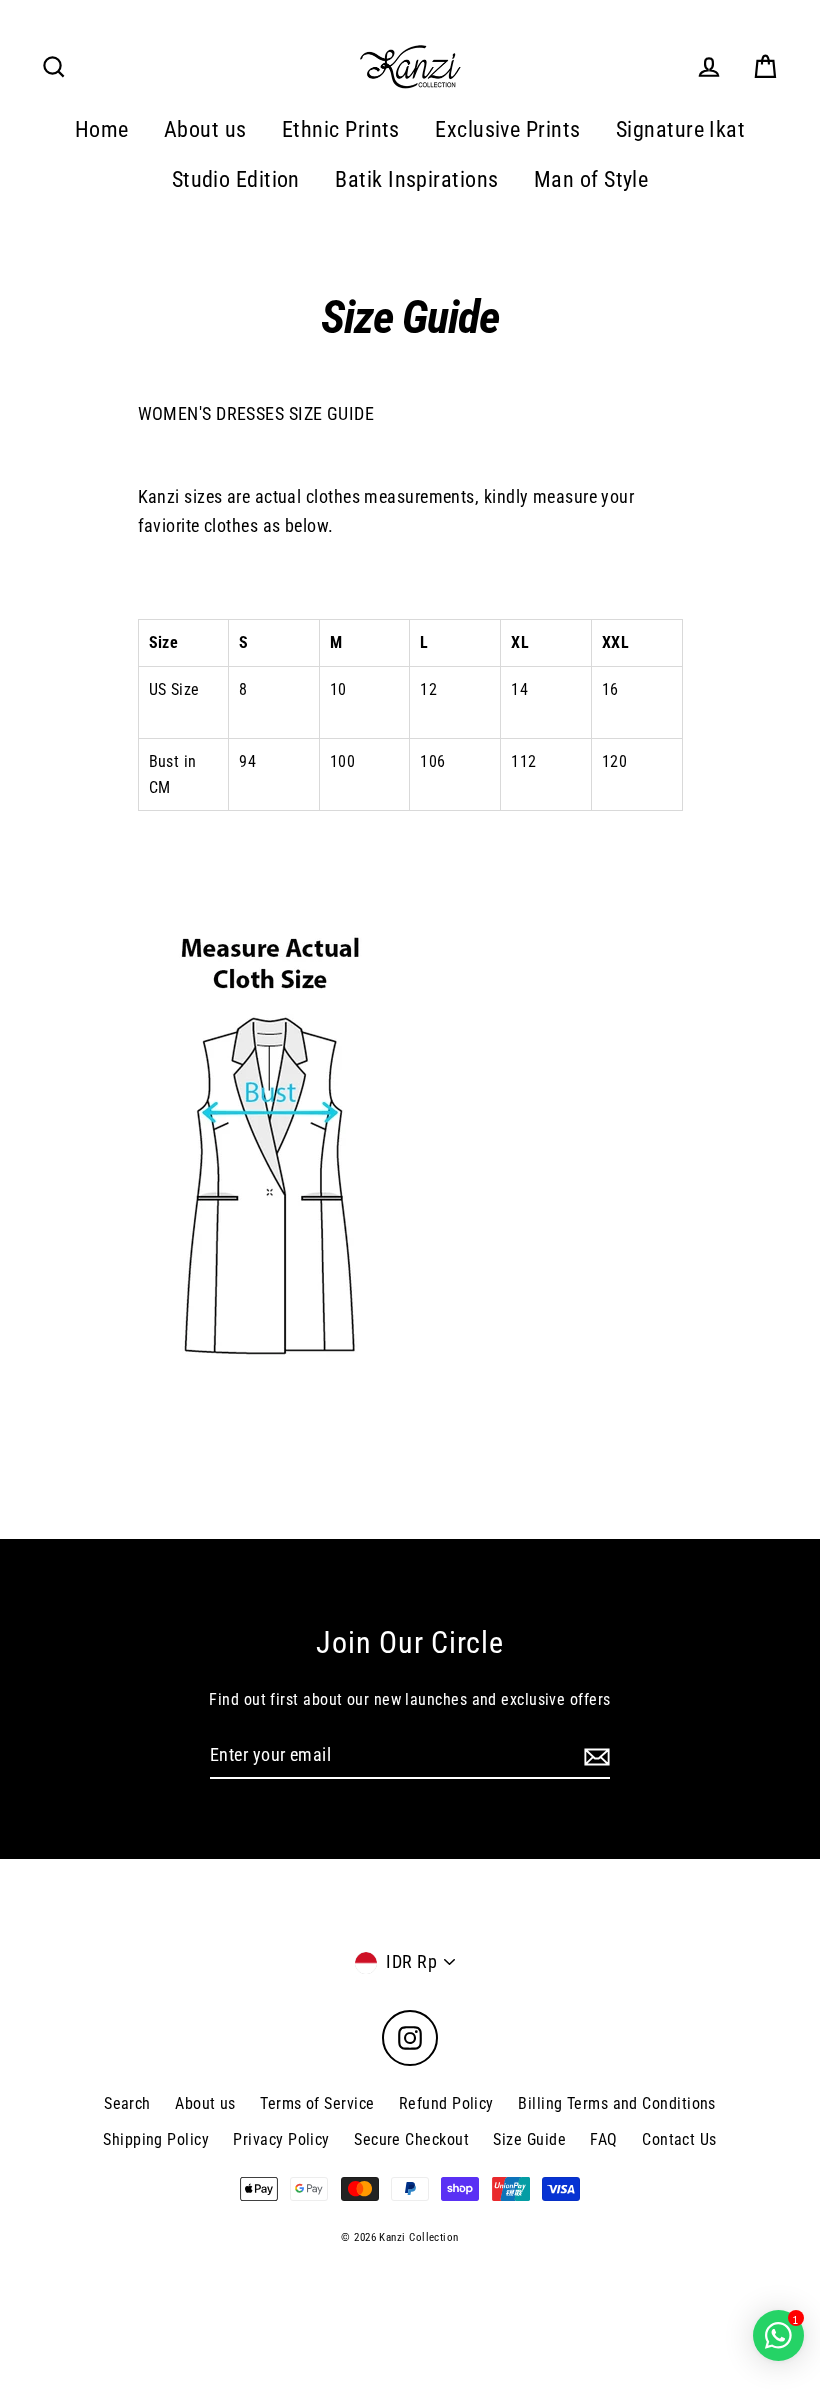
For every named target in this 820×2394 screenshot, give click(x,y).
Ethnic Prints (341, 129)
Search (127, 2103)
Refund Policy (446, 2103)
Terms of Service (317, 2103)
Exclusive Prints (507, 129)
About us (205, 129)
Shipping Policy (156, 2139)
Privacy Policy (281, 2139)
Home (102, 129)
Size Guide (529, 2139)
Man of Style (591, 179)
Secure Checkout (411, 2139)
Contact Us (679, 2139)
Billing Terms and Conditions (617, 2103)
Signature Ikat (680, 129)
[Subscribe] (594, 1756)
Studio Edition (236, 179)
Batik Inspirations (416, 179)
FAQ (603, 2139)
